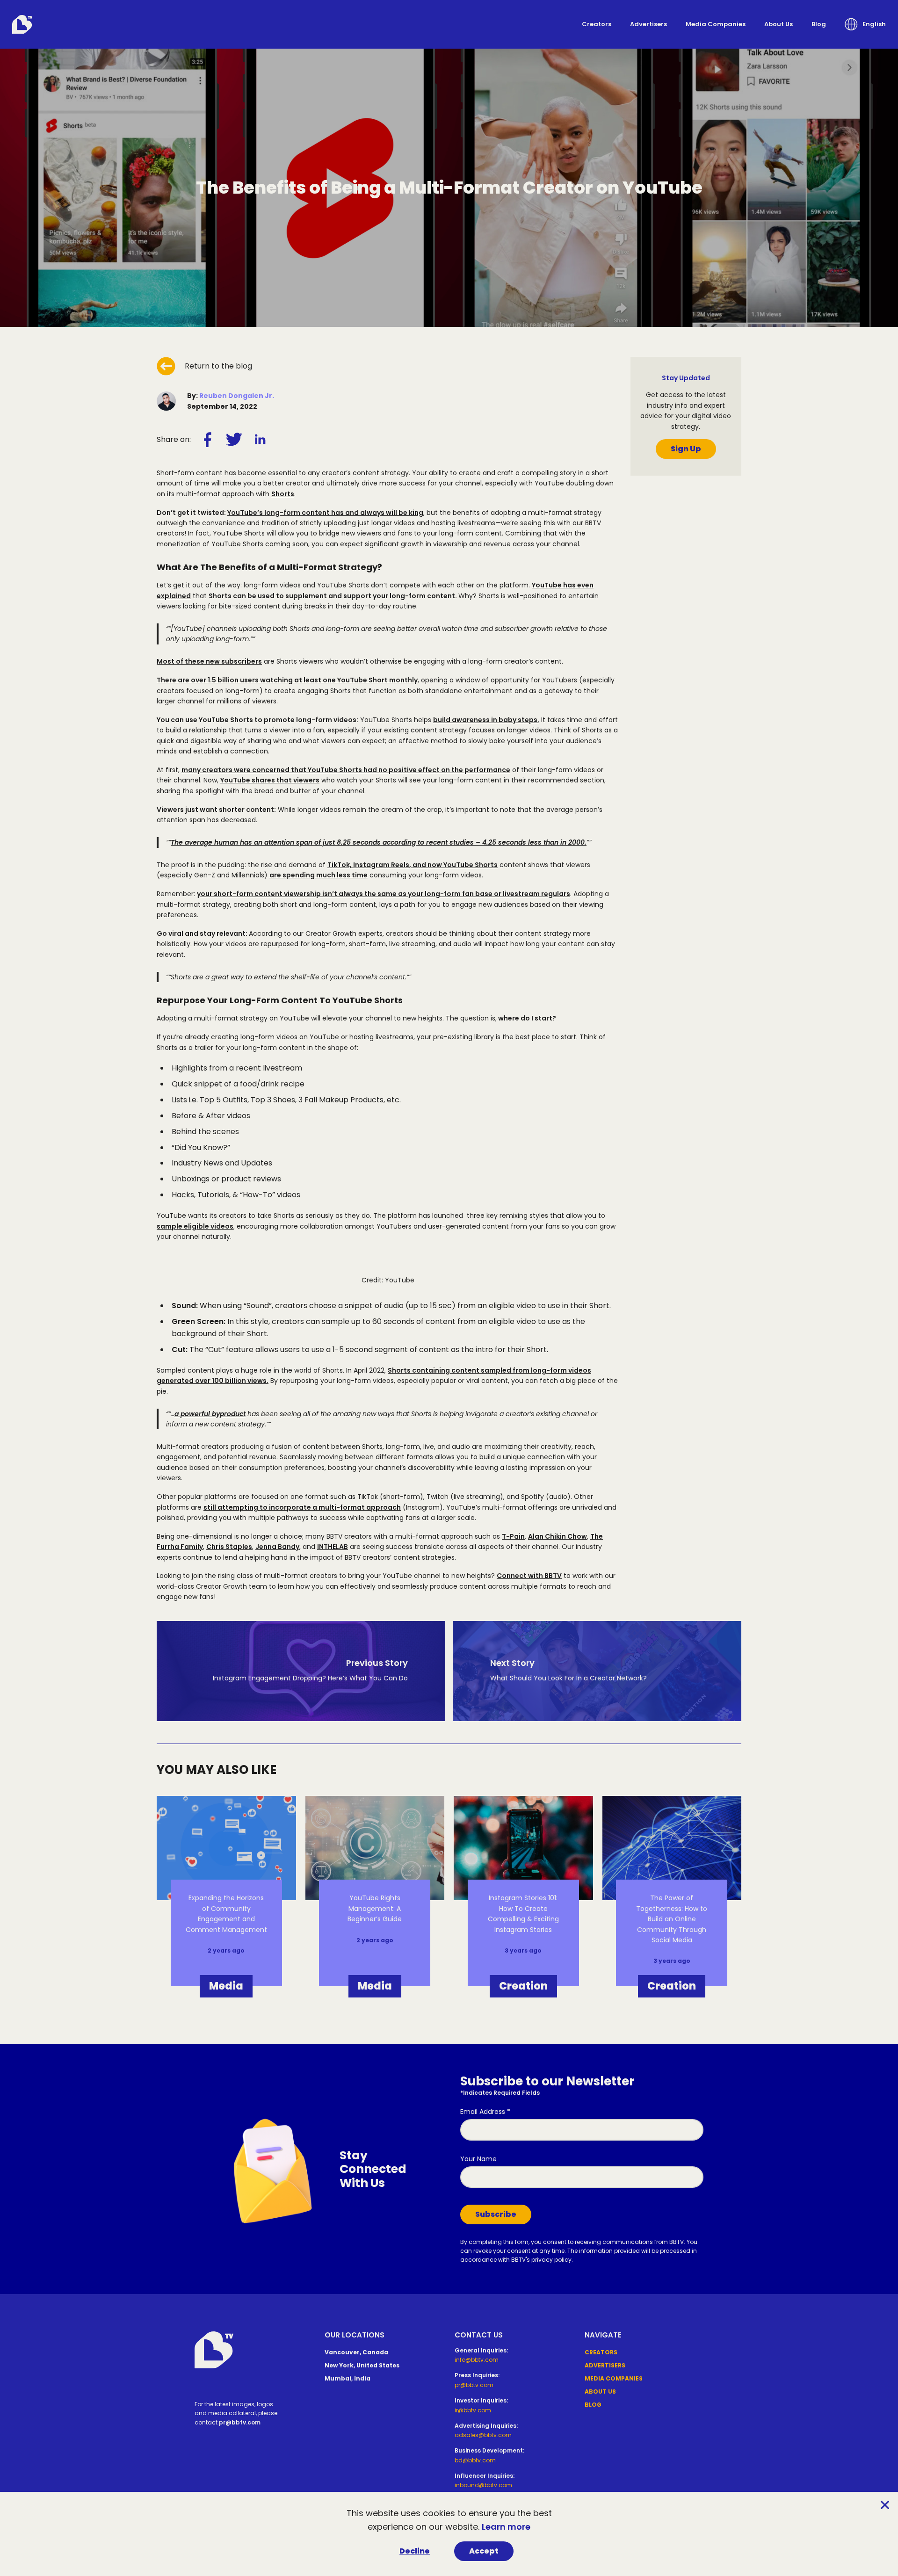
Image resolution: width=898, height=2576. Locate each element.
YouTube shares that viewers (270, 780)
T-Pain (513, 1536)
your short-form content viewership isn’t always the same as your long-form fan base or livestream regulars (384, 894)
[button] (865, 24)
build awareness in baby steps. (486, 720)
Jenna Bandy (277, 1547)
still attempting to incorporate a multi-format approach (302, 1507)
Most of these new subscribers (209, 661)
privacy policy (551, 2260)
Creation (523, 1986)
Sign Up (686, 449)
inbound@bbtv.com (483, 2485)
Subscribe (496, 2214)
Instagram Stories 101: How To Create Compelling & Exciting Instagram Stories (523, 1914)
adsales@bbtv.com (483, 2435)
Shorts (283, 494)
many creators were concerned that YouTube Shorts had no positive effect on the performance (346, 770)
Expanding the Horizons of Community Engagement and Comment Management (226, 1914)
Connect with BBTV (529, 1576)
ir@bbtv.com (473, 2410)
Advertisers (648, 24)
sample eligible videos (195, 1226)
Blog (819, 24)
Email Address (485, 2112)
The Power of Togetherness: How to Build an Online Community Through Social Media (672, 1919)
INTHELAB (333, 1547)
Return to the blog (218, 366)
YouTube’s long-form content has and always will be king (325, 513)
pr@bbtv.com (240, 2422)
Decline (415, 2551)
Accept (484, 2551)
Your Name (478, 2159)
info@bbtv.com (477, 2360)
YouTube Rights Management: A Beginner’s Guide (375, 1908)
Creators (597, 24)
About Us (779, 24)
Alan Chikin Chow (558, 1536)
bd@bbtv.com (475, 2460)
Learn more (506, 2527)
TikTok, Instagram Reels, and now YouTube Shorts (413, 865)
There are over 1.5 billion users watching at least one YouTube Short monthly (287, 680)
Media (226, 1986)
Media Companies (716, 24)
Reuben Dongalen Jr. (237, 396)
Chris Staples (229, 1547)
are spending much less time (319, 875)
